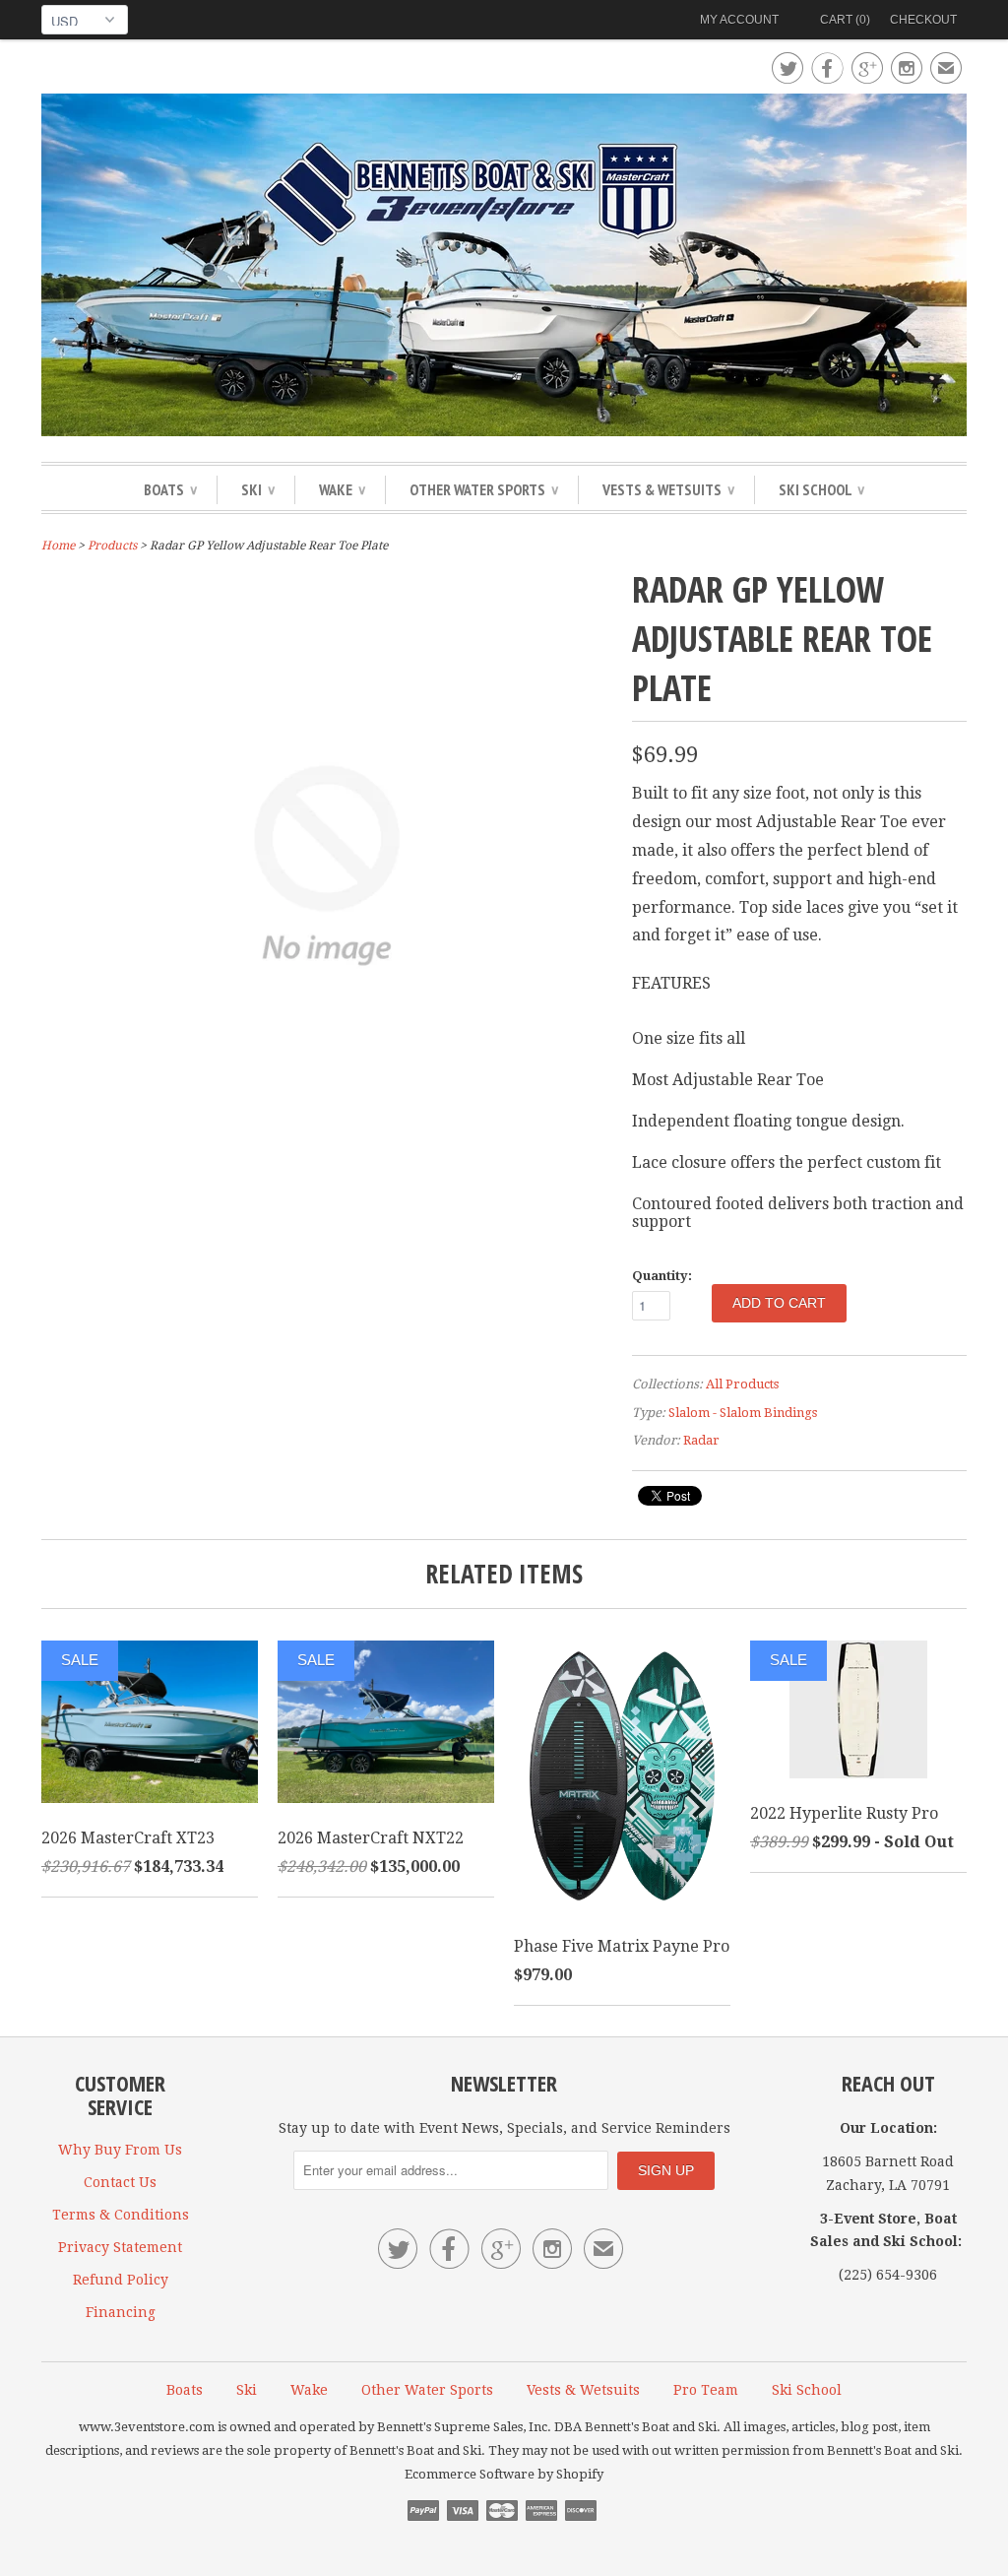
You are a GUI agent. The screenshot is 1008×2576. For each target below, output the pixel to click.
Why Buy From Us (120, 2150)
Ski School (821, 489)
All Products (742, 1384)
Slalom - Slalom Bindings (743, 1413)
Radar (701, 1440)
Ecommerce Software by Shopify (504, 2474)
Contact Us (120, 2182)
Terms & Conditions (121, 2215)
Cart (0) (845, 20)
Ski (258, 489)
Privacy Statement (120, 2247)
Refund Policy (121, 2280)
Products (112, 546)
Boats (170, 489)
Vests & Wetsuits (668, 489)
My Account (739, 20)
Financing (121, 2312)
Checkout (923, 20)
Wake (342, 489)
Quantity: (662, 1276)
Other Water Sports (484, 489)
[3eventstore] (504, 268)
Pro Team (706, 2390)
